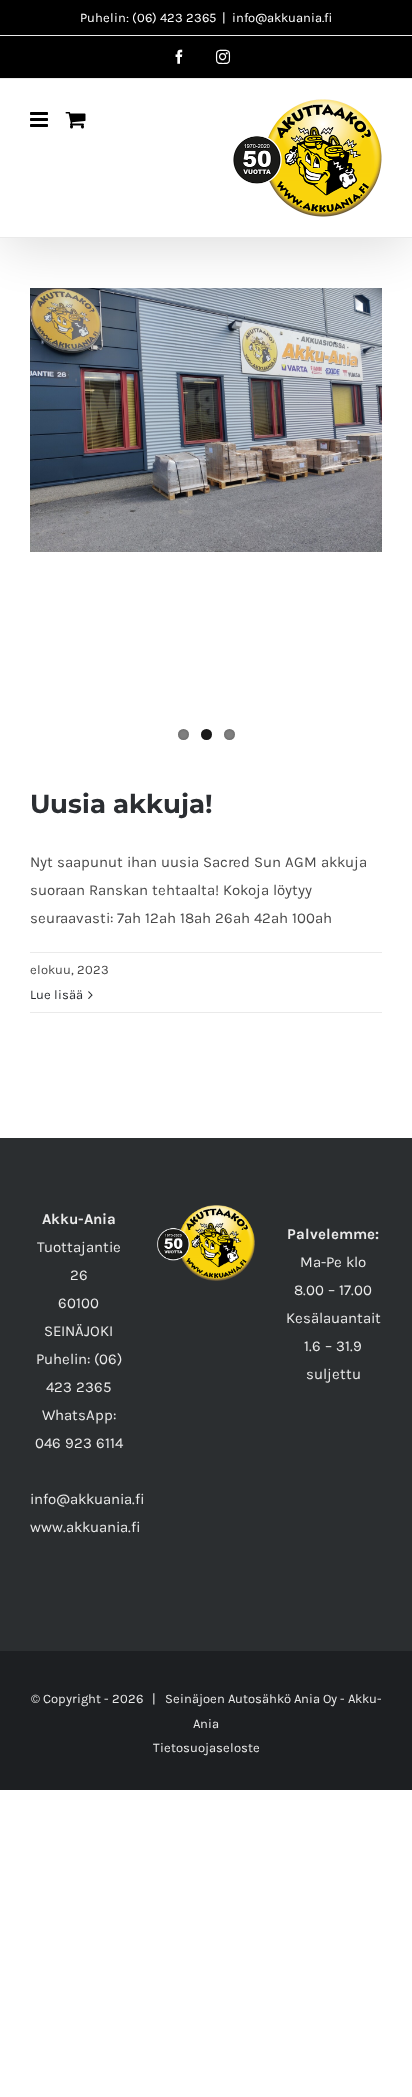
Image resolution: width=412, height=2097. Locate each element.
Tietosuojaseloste (206, 1747)
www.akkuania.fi (85, 1527)
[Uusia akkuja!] (206, 420)
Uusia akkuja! (121, 804)
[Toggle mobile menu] (40, 119)
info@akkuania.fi (282, 17)
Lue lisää (56, 994)
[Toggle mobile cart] (76, 119)
